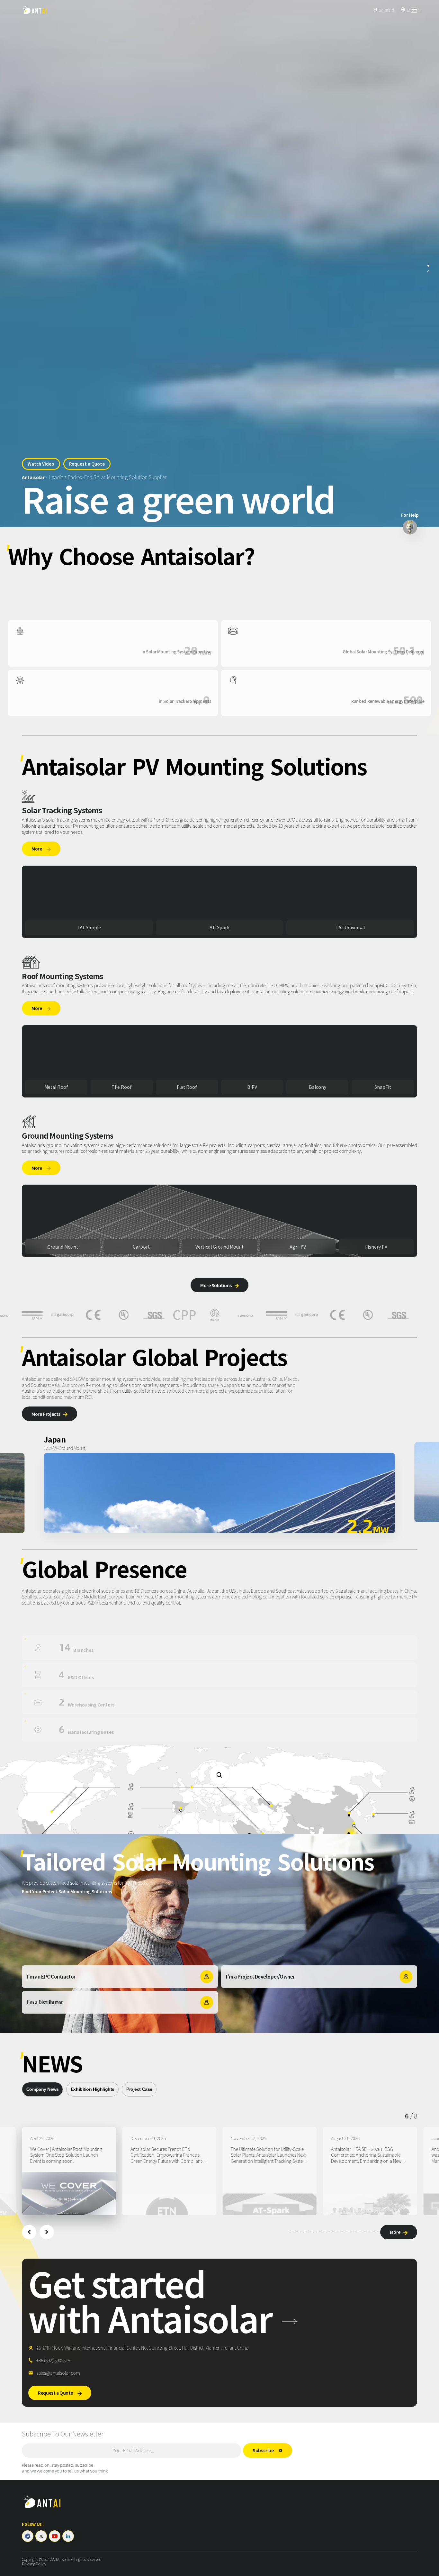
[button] (29, 2232)
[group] (62, 2171)
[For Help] (410, 527)
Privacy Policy (34, 2564)
